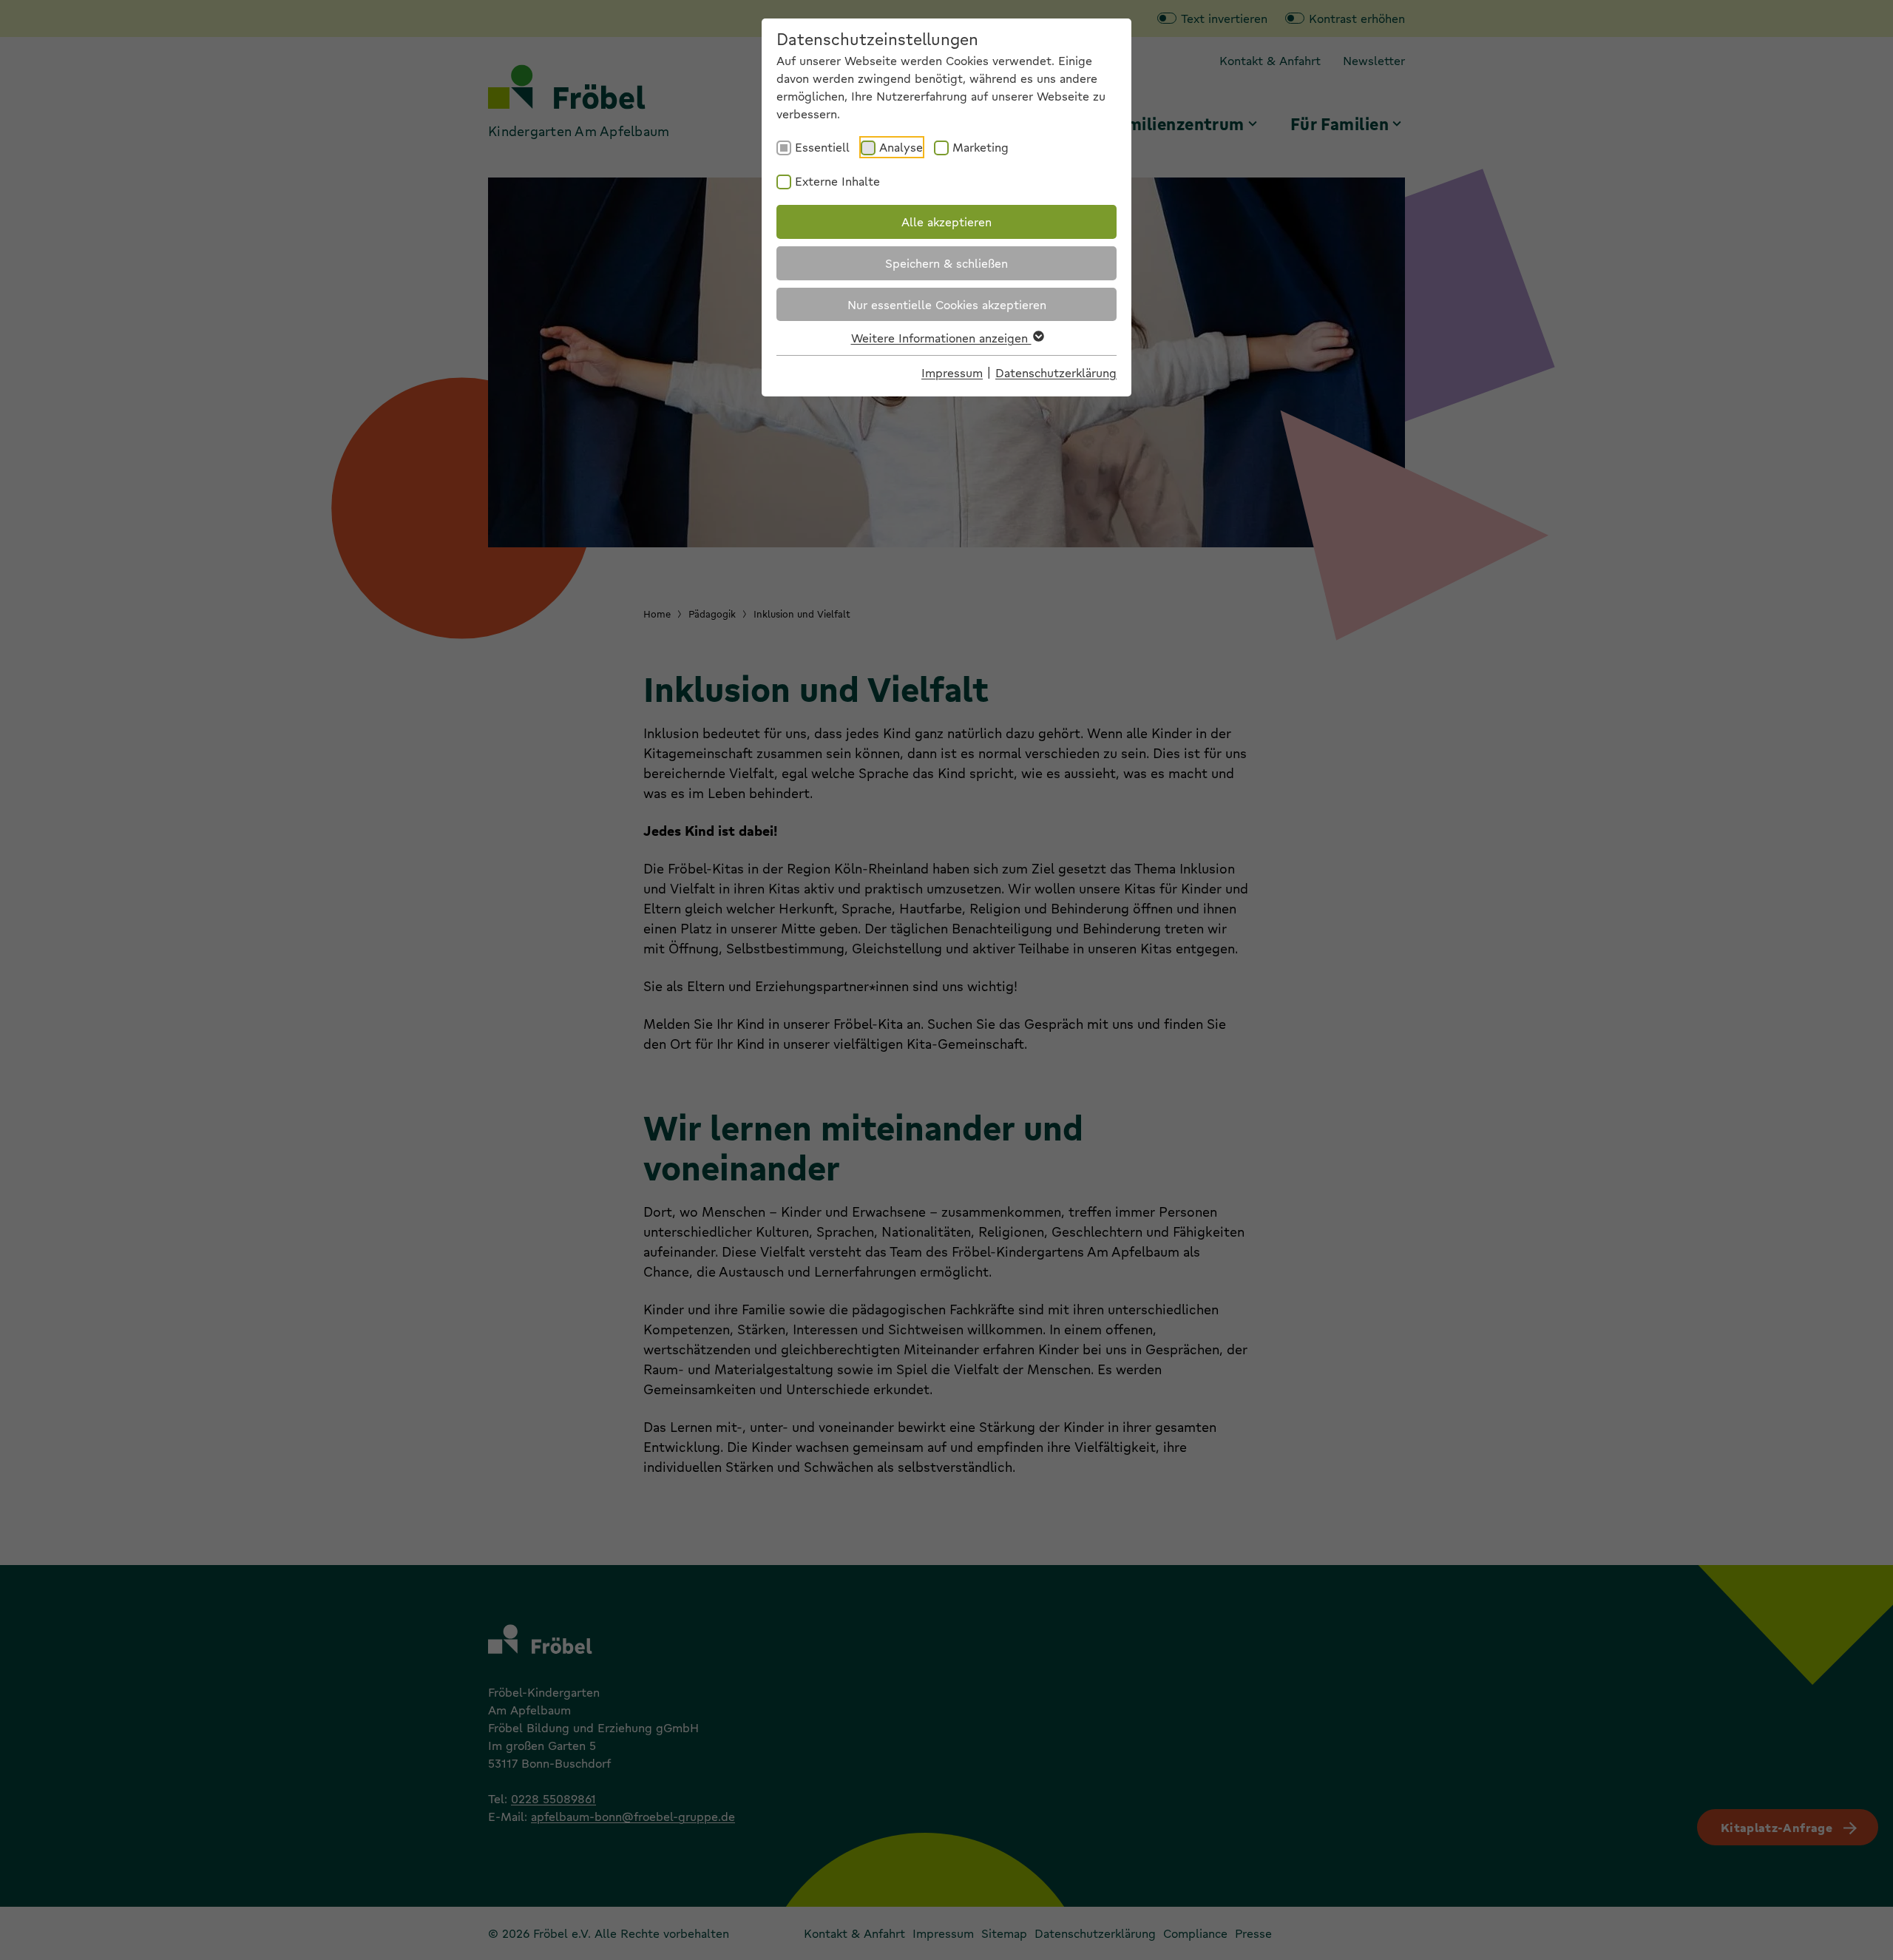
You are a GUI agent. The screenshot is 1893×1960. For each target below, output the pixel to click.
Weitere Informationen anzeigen (941, 338)
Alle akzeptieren (946, 222)
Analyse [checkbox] (901, 147)
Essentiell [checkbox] (822, 147)
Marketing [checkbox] (981, 147)
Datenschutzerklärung (1056, 372)
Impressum (952, 372)
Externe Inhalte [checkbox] (837, 181)
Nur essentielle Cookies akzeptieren (947, 304)
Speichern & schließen (946, 263)
